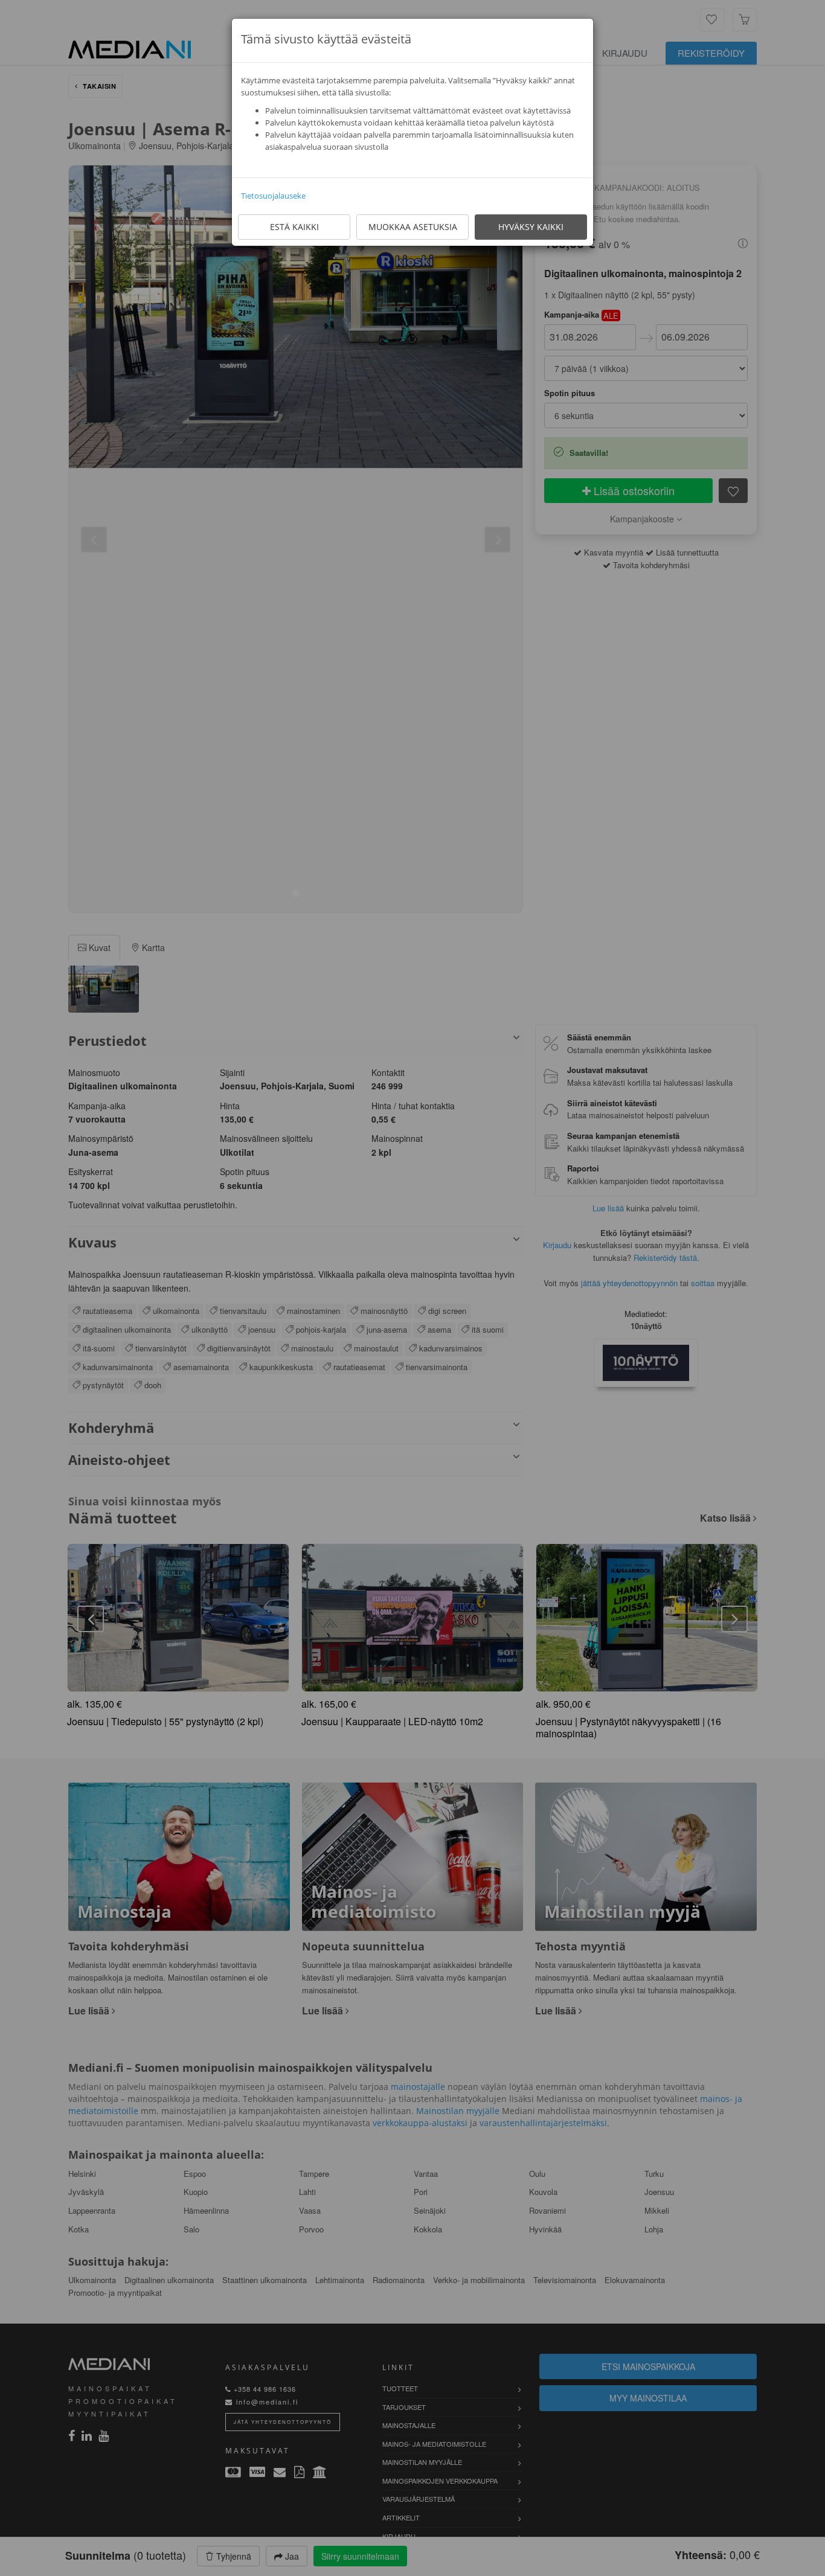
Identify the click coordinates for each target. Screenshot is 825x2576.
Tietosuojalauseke (273, 196)
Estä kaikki (294, 227)
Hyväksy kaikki (531, 227)
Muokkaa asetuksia (413, 227)
